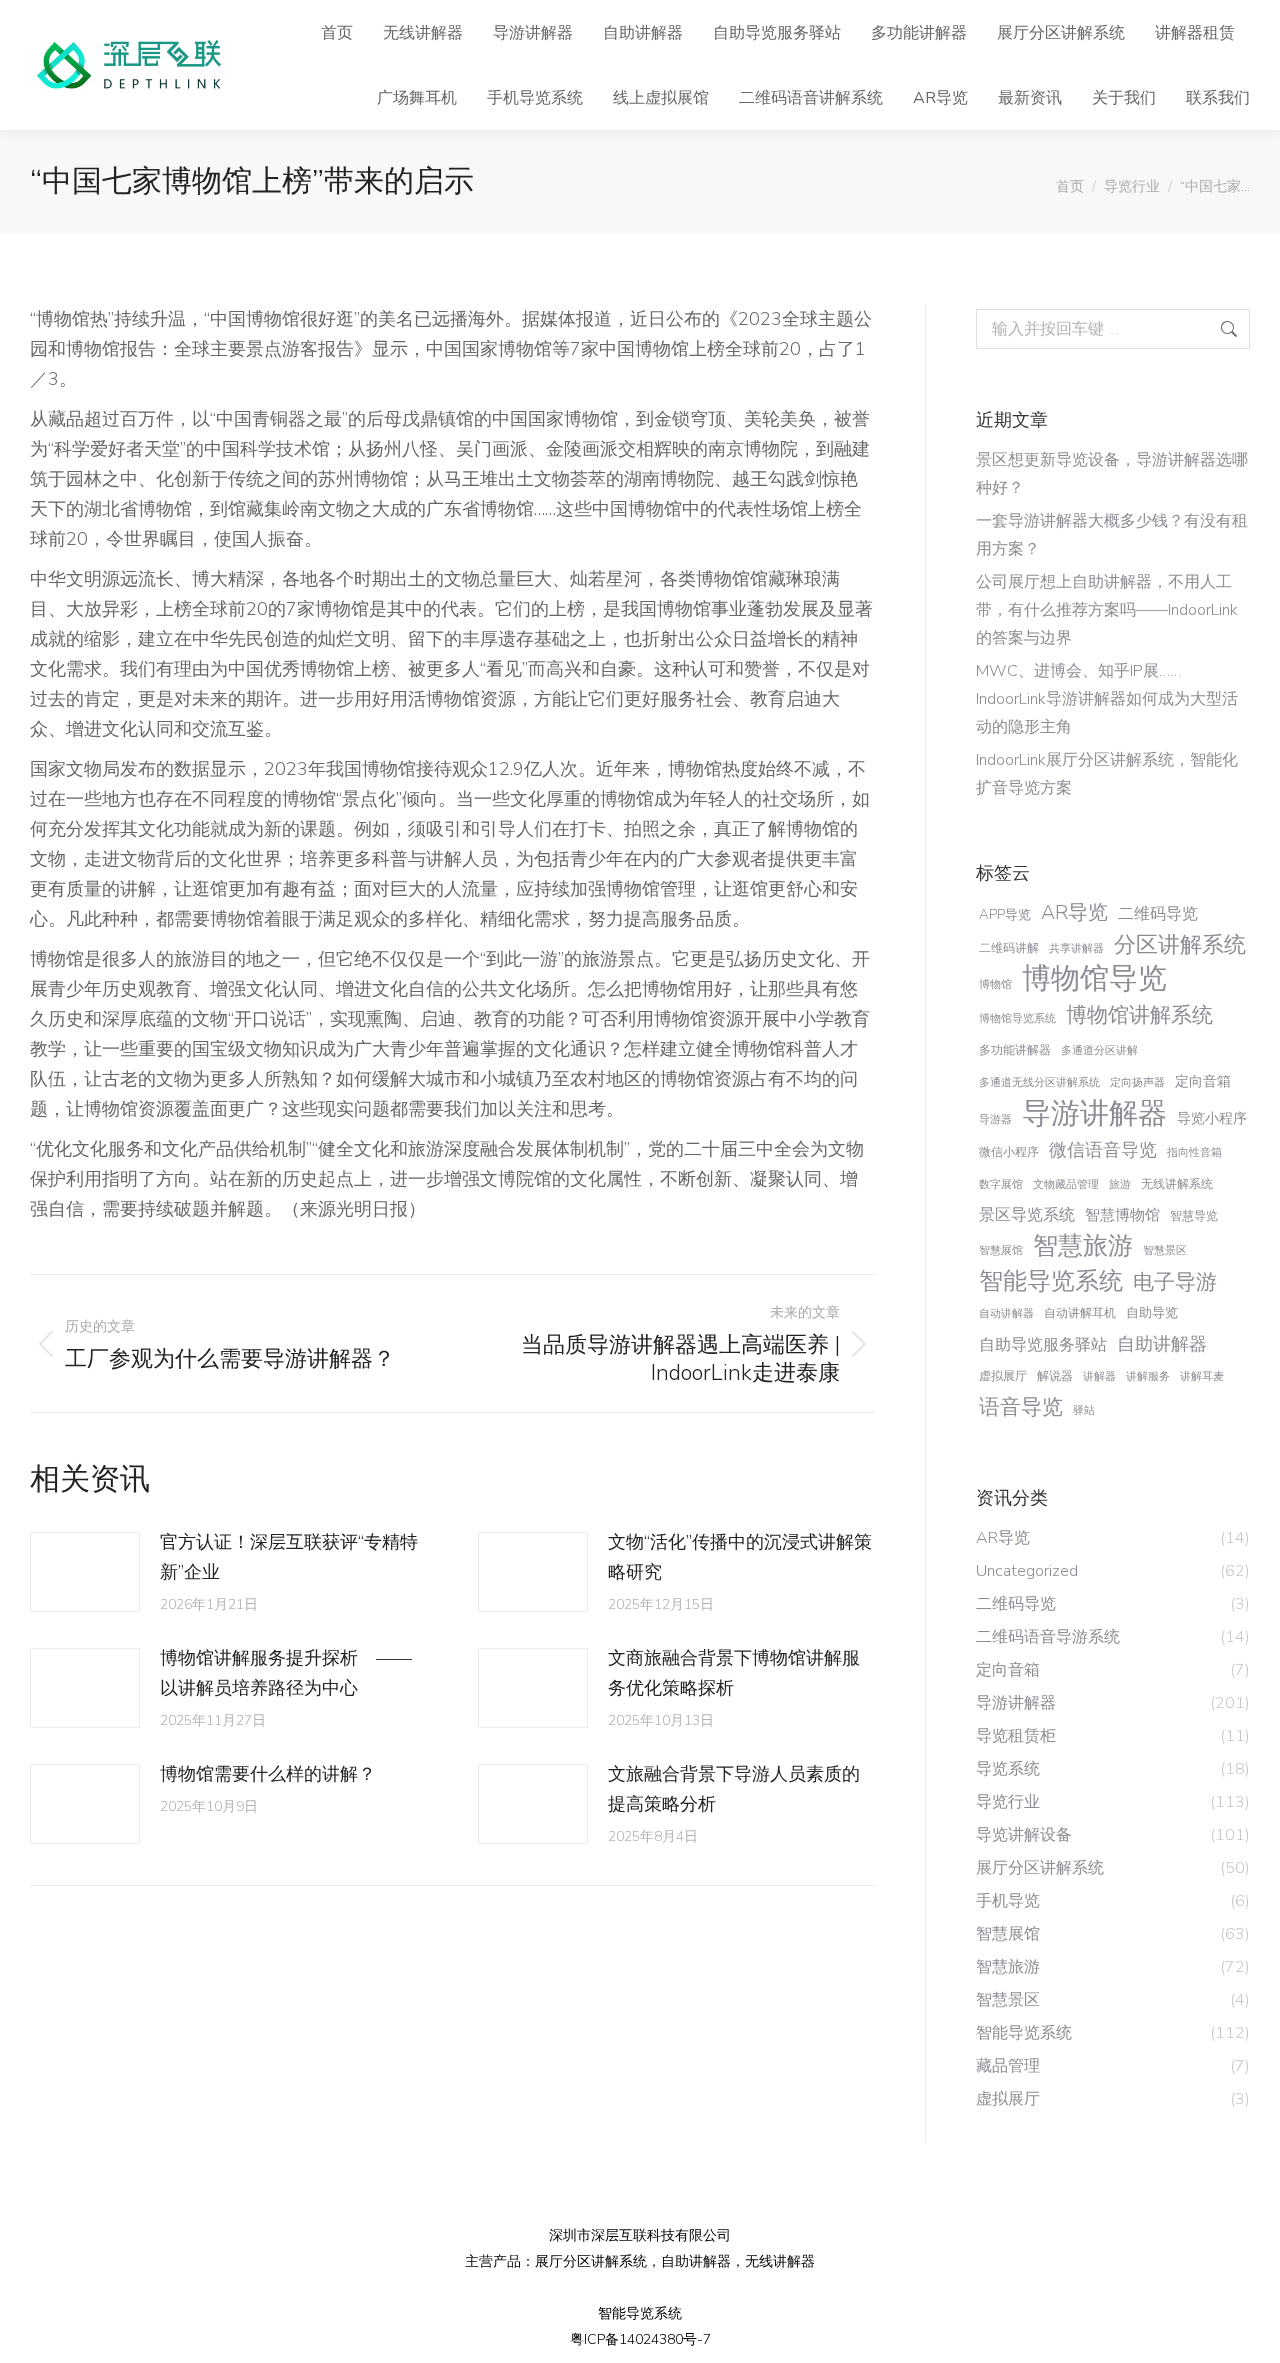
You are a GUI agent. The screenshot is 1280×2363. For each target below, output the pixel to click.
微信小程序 (1009, 1152)
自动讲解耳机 (1080, 1313)
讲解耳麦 (1202, 1376)
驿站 (1084, 1410)
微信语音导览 (1103, 1150)
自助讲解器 (1162, 1344)
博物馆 (995, 984)
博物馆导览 (1094, 979)
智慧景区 (1165, 1250)
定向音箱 (1203, 1081)
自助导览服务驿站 (1043, 1345)
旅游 (1120, 1184)
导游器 (995, 1119)
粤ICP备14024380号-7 (640, 2339)
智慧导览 (1194, 1216)
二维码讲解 (1009, 948)
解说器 (1055, 1376)
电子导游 (1175, 1282)
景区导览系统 (1027, 1215)
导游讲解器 (1094, 1113)
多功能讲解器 (1015, 1050)
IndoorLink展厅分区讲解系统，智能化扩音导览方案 (1107, 774)
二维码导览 (1158, 914)
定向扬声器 (1137, 1082)
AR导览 (1074, 912)
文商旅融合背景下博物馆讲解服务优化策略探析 (734, 1673)
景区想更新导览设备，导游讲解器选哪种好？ (1112, 474)
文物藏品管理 (1066, 1184)
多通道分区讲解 (1099, 1050)
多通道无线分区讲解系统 (1039, 1082)
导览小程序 (1212, 1118)
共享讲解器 (1076, 948)
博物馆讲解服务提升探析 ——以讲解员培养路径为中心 (286, 1673)
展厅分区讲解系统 (591, 2261)
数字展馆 (1001, 1184)
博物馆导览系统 (1017, 1018)
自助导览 (1152, 1312)
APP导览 (1005, 914)
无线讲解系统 (1177, 1184)
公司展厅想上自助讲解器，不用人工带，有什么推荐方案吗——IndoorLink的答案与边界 (1107, 610)
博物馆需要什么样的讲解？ (268, 1774)
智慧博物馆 (1122, 1215)
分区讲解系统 (1180, 945)
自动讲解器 (1006, 1313)
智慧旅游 (1083, 1246)
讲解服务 (1148, 1376)
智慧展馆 (1001, 1250)
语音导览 (1021, 1407)
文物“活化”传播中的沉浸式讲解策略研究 (740, 1557)
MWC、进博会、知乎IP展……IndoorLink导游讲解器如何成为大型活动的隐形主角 (1107, 699)
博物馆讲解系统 (1139, 1015)
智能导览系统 (1051, 1281)
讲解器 (1099, 1376)
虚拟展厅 (1003, 1376)
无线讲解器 (780, 2261)
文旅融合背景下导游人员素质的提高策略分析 (734, 1789)
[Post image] (85, 1572)
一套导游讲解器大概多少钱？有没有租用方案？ (1112, 535)
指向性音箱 (1194, 1152)
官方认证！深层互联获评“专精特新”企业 (289, 1557)
